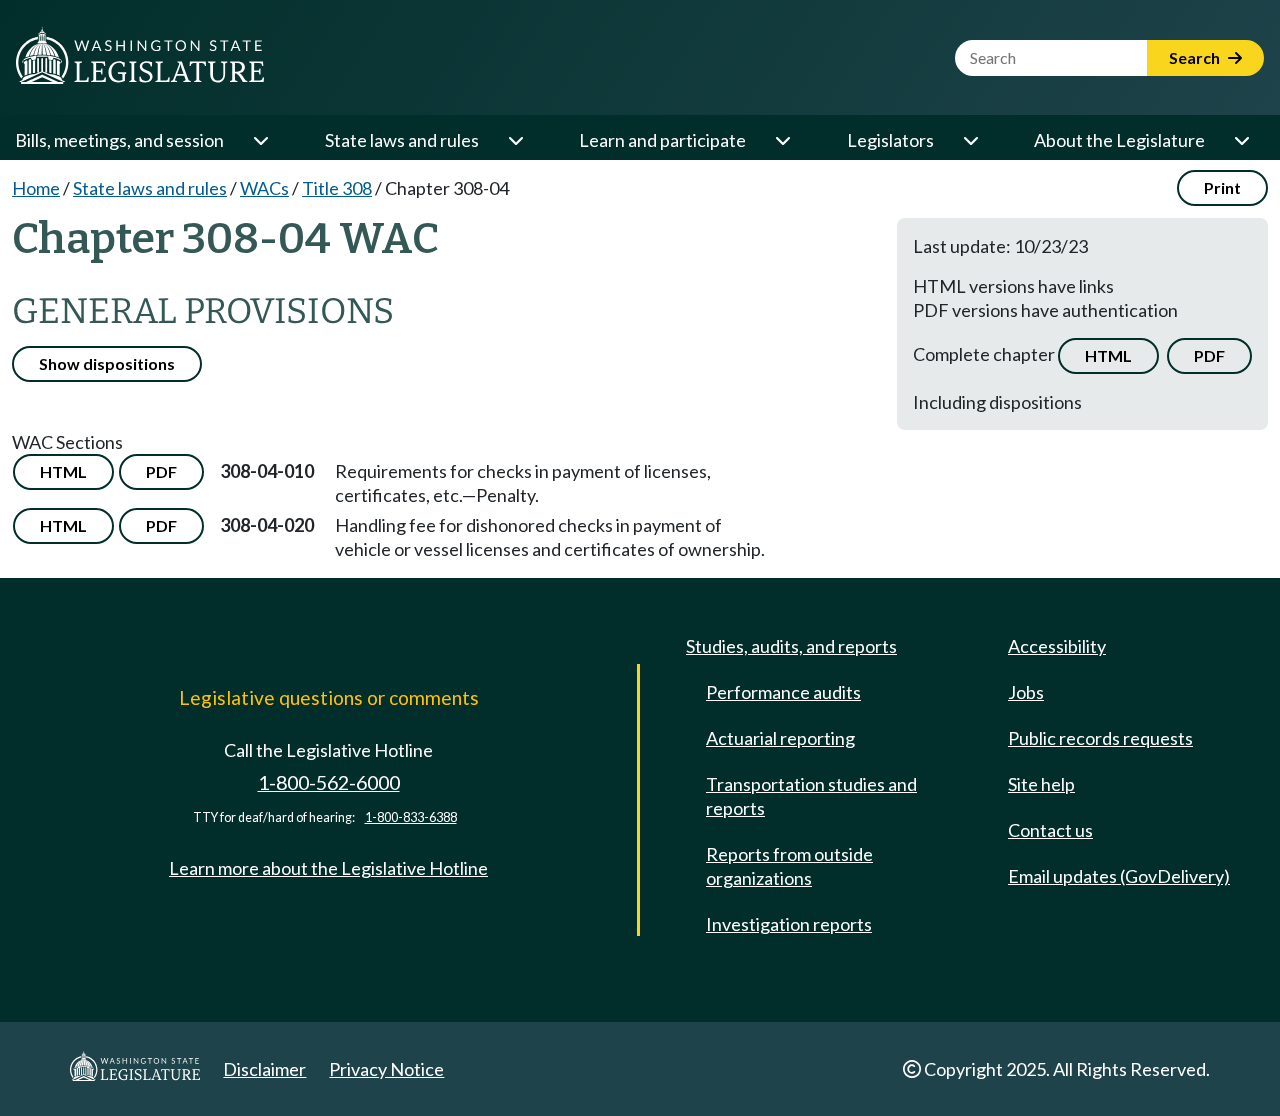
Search (1196, 57)
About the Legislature (1119, 140)
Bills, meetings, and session (119, 140)
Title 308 (337, 188)
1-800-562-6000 (329, 782)
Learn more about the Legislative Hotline (328, 868)
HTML (1108, 355)
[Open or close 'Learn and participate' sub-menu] (782, 140)
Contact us (1050, 830)
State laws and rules (402, 140)
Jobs (1026, 692)
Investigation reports (789, 924)
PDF (1209, 355)
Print (1222, 187)
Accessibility (1057, 646)
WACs (264, 188)
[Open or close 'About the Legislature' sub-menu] (1241, 140)
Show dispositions (107, 363)
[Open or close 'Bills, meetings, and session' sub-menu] (260, 140)
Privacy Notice (386, 1069)
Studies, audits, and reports (791, 646)
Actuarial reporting (780, 738)
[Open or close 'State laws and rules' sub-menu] (515, 140)
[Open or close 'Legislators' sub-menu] (970, 140)
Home (36, 188)
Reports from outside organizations (789, 866)
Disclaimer (264, 1069)
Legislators (890, 140)
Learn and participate (662, 140)
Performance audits (783, 692)
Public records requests (1100, 738)
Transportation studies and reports (811, 796)
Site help (1041, 784)
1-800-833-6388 (411, 817)
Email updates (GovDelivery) (1119, 876)
